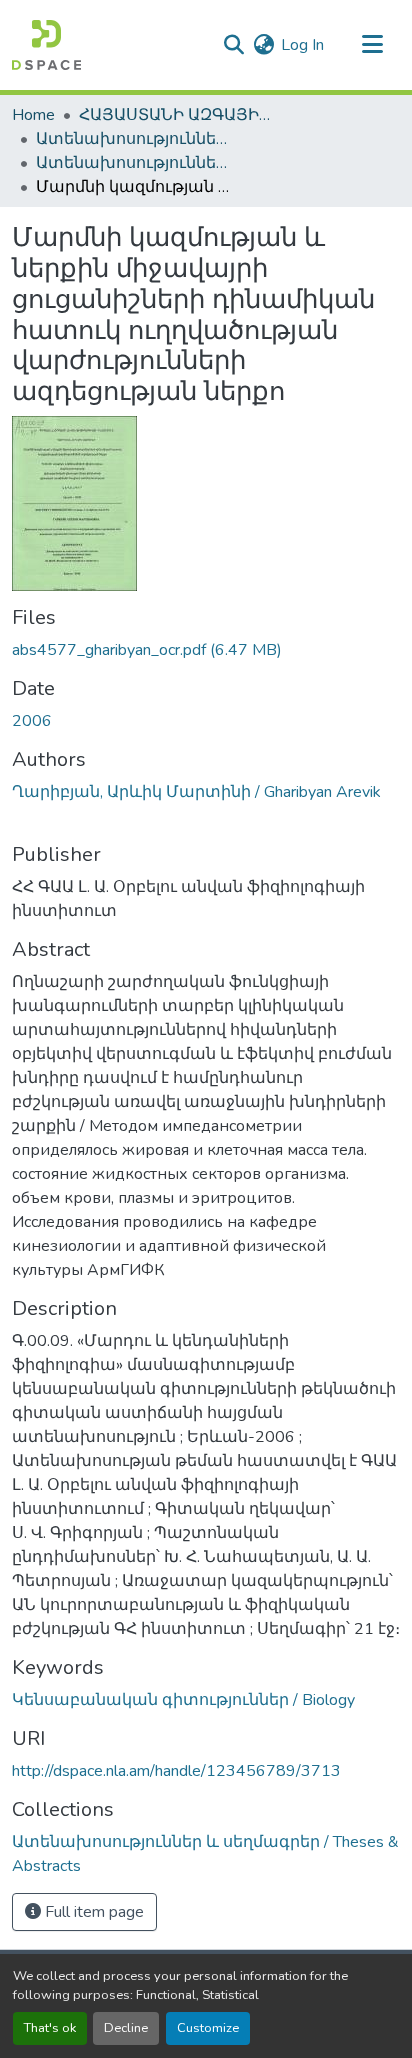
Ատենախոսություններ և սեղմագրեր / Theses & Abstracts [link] (136, 139)
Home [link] (33, 115)
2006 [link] (32, 721)
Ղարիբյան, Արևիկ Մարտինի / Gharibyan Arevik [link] (196, 792)
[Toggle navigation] (372, 45)
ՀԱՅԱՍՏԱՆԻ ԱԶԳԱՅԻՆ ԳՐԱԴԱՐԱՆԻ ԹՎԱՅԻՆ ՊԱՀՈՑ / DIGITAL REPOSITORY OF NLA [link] (179, 115)
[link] (206, 650)
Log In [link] (302, 45)
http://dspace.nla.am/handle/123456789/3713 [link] (176, 1771)
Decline (126, 2028)
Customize (208, 2028)
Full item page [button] (92, 1912)
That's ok (50, 2028)
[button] (46, 45)
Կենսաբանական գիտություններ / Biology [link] (183, 1700)
